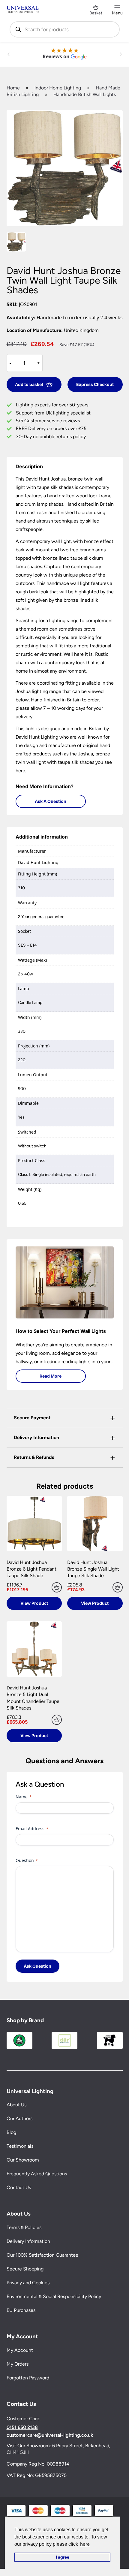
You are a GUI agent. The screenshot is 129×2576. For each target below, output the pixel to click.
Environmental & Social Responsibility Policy (54, 2297)
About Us (16, 2105)
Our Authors (19, 2119)
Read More (51, 1376)
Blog (11, 2133)
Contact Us (19, 2188)
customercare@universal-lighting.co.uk (50, 2435)
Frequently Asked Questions (37, 2174)
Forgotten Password (28, 2378)
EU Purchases (21, 2311)
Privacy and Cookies (28, 2283)
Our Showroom (23, 2160)
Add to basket (29, 384)
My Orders (18, 2364)
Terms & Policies (24, 2228)
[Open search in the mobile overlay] (65, 29)
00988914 (58, 2464)
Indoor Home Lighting (58, 88)
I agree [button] (63, 2557)
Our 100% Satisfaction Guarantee (42, 2255)
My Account (20, 2350)
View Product (34, 1603)
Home (13, 88)
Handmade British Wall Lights (85, 94)
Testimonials (20, 2146)
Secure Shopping (25, 2269)
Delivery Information (28, 2242)
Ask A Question (51, 801)
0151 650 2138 (22, 2427)
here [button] (85, 2544)
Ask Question (37, 1966)
